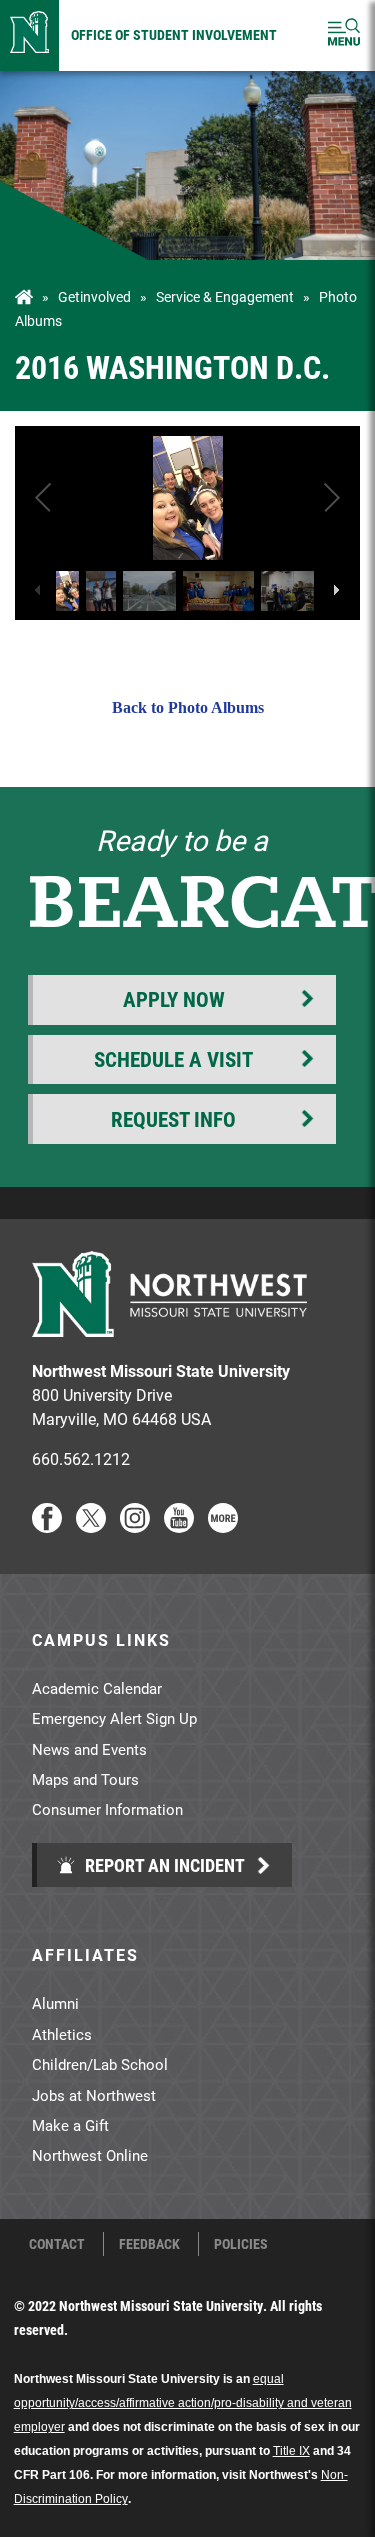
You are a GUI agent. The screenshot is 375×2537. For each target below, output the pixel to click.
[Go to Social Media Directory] (223, 1526)
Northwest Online (90, 2155)
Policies (241, 2244)
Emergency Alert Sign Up (114, 1718)
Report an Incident (163, 1865)
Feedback (149, 2244)
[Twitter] (91, 1526)
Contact (57, 2244)
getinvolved (94, 297)
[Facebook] (47, 1526)
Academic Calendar (97, 1688)
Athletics (62, 2034)
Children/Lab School (100, 2064)
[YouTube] (179, 1526)
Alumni (55, 2003)
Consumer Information (107, 1809)
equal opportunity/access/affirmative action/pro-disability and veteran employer (183, 2403)
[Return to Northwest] (29, 35)
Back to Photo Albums (188, 707)
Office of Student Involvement (174, 34)
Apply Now (174, 999)
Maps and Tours (85, 1779)
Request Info (173, 1119)
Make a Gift (70, 2125)
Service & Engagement (225, 297)
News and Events (89, 1749)
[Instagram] (135, 1526)
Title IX (291, 2451)
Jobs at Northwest (94, 2095)
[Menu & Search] (344, 35)
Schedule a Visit (173, 1059)
